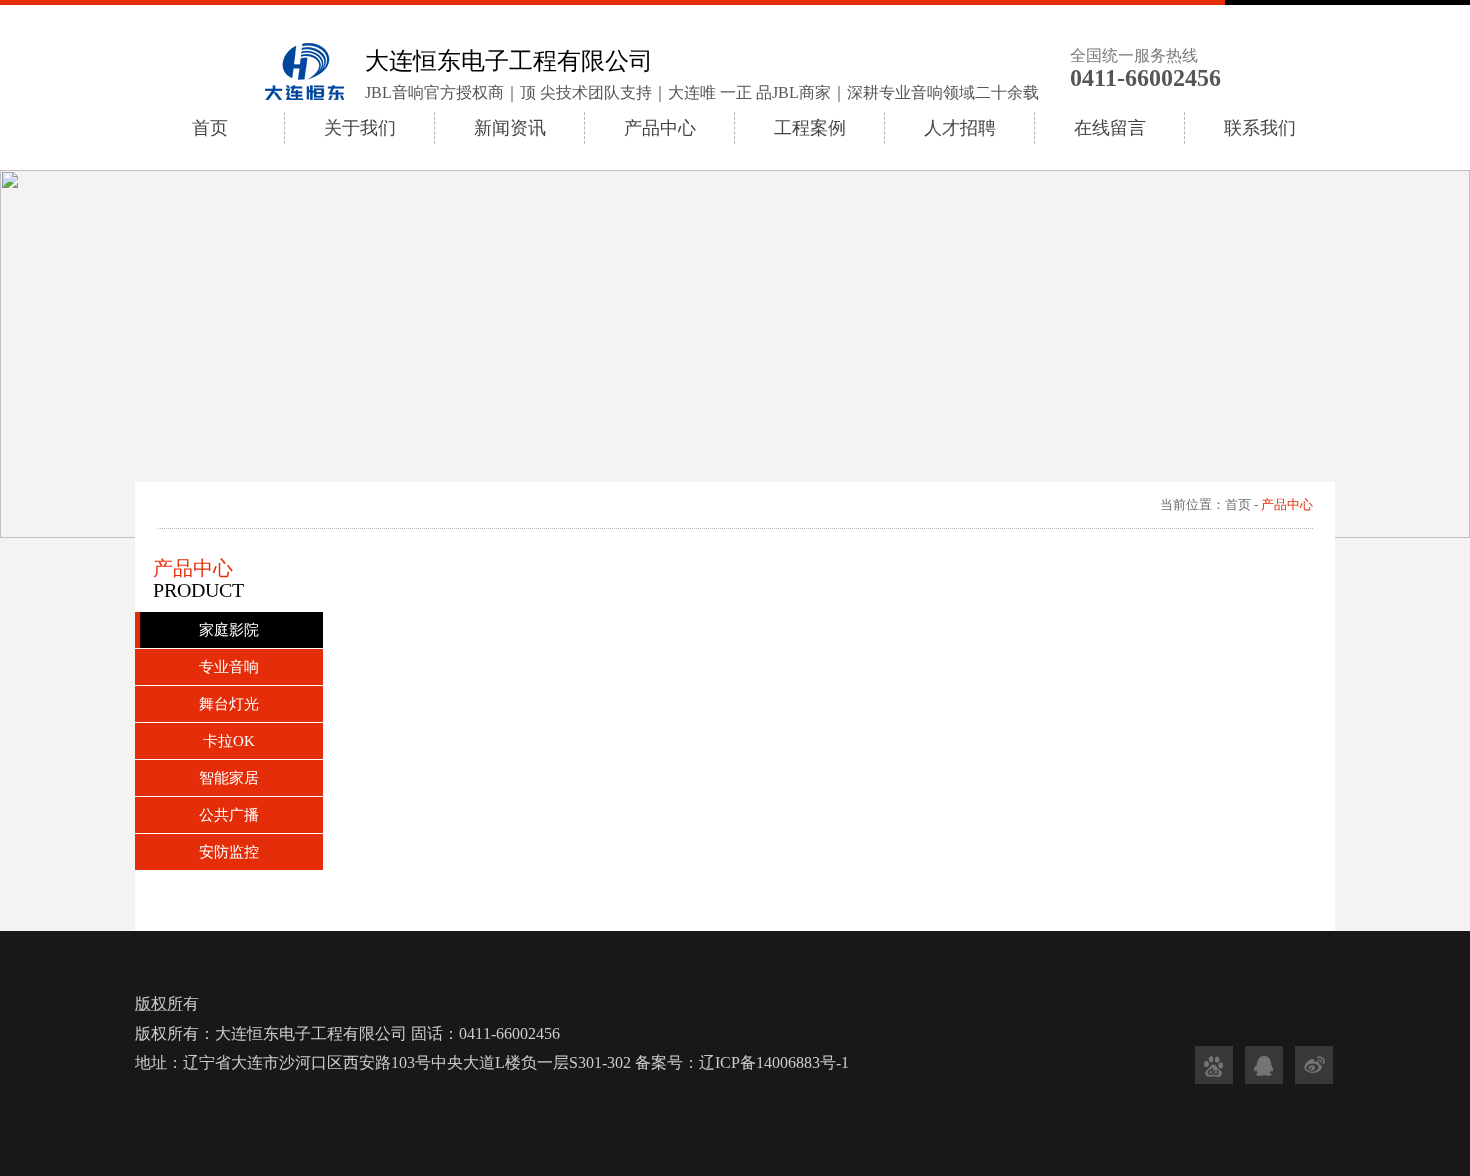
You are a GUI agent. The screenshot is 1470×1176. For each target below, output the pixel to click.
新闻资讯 (510, 128)
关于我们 (360, 128)
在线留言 (1110, 128)
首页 (210, 128)
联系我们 (1260, 128)
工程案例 (810, 128)
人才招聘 (960, 128)
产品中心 (660, 128)
